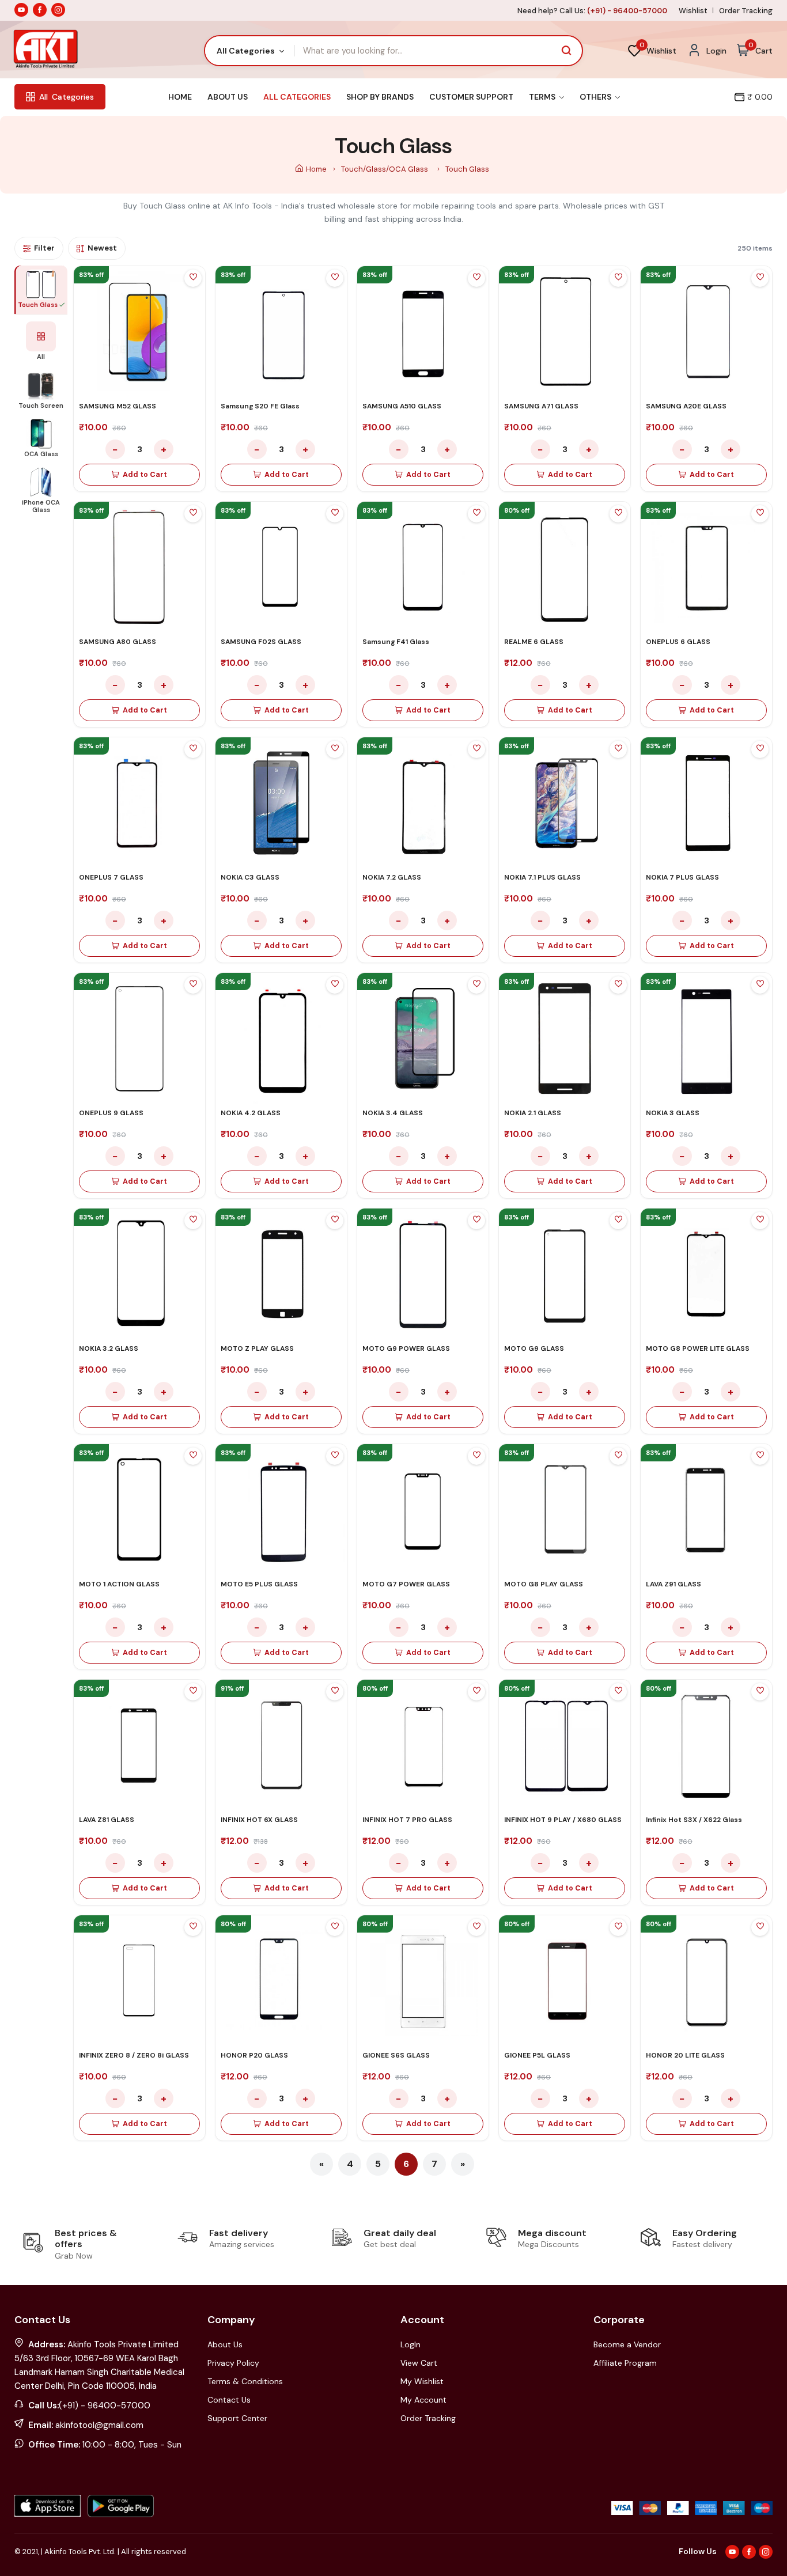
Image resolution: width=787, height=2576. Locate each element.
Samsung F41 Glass (396, 642)
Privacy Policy (233, 2363)
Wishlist (693, 11)
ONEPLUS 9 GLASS (111, 1113)
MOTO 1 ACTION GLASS (119, 1584)
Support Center (237, 2418)
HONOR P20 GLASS (254, 2055)
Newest (102, 248)
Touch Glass (467, 169)
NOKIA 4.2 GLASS (251, 1113)
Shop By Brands (380, 97)
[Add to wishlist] (193, 278)
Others (596, 97)
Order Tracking (746, 11)
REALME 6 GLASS (534, 642)
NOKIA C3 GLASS (250, 877)
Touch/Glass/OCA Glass (385, 169)
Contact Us (229, 2400)
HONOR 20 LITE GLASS (685, 2055)
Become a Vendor (627, 2344)
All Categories (297, 97)
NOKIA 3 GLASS (673, 1113)
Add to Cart (145, 475)
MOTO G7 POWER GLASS (406, 1584)
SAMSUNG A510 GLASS (402, 406)
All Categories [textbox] (246, 51)
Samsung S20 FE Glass (260, 406)
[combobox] (250, 51)
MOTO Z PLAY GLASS (257, 1348)
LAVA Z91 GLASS (674, 1584)
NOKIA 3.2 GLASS (109, 1348)
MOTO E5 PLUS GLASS (259, 1584)
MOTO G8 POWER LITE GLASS (698, 1348)
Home (180, 97)
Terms (543, 97)
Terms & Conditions (245, 2381)
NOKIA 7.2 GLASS (392, 877)
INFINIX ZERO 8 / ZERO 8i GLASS (134, 2055)
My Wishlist (422, 2381)
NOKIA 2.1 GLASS (533, 1113)
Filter (44, 248)
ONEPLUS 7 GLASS (111, 877)
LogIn (410, 2344)
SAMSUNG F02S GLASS (261, 642)
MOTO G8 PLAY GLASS (544, 1584)
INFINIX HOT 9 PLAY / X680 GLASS (563, 1820)
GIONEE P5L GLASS (537, 2055)
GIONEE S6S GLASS (396, 2055)
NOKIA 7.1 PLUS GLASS (542, 877)
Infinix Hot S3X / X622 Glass (694, 1820)
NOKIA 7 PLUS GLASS (682, 877)
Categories (67, 97)
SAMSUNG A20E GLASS (686, 406)
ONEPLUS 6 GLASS (678, 642)
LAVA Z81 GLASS (107, 1820)
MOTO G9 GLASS (534, 1348)
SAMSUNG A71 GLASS (541, 406)
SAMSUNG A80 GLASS (118, 642)
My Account (423, 2400)
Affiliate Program (625, 2363)
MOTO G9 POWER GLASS (406, 1348)
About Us (228, 97)
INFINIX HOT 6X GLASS (259, 1820)
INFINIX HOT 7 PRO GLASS (407, 1820)
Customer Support (471, 97)
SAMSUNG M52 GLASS (118, 406)
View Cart (419, 2363)
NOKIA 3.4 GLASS (393, 1113)
